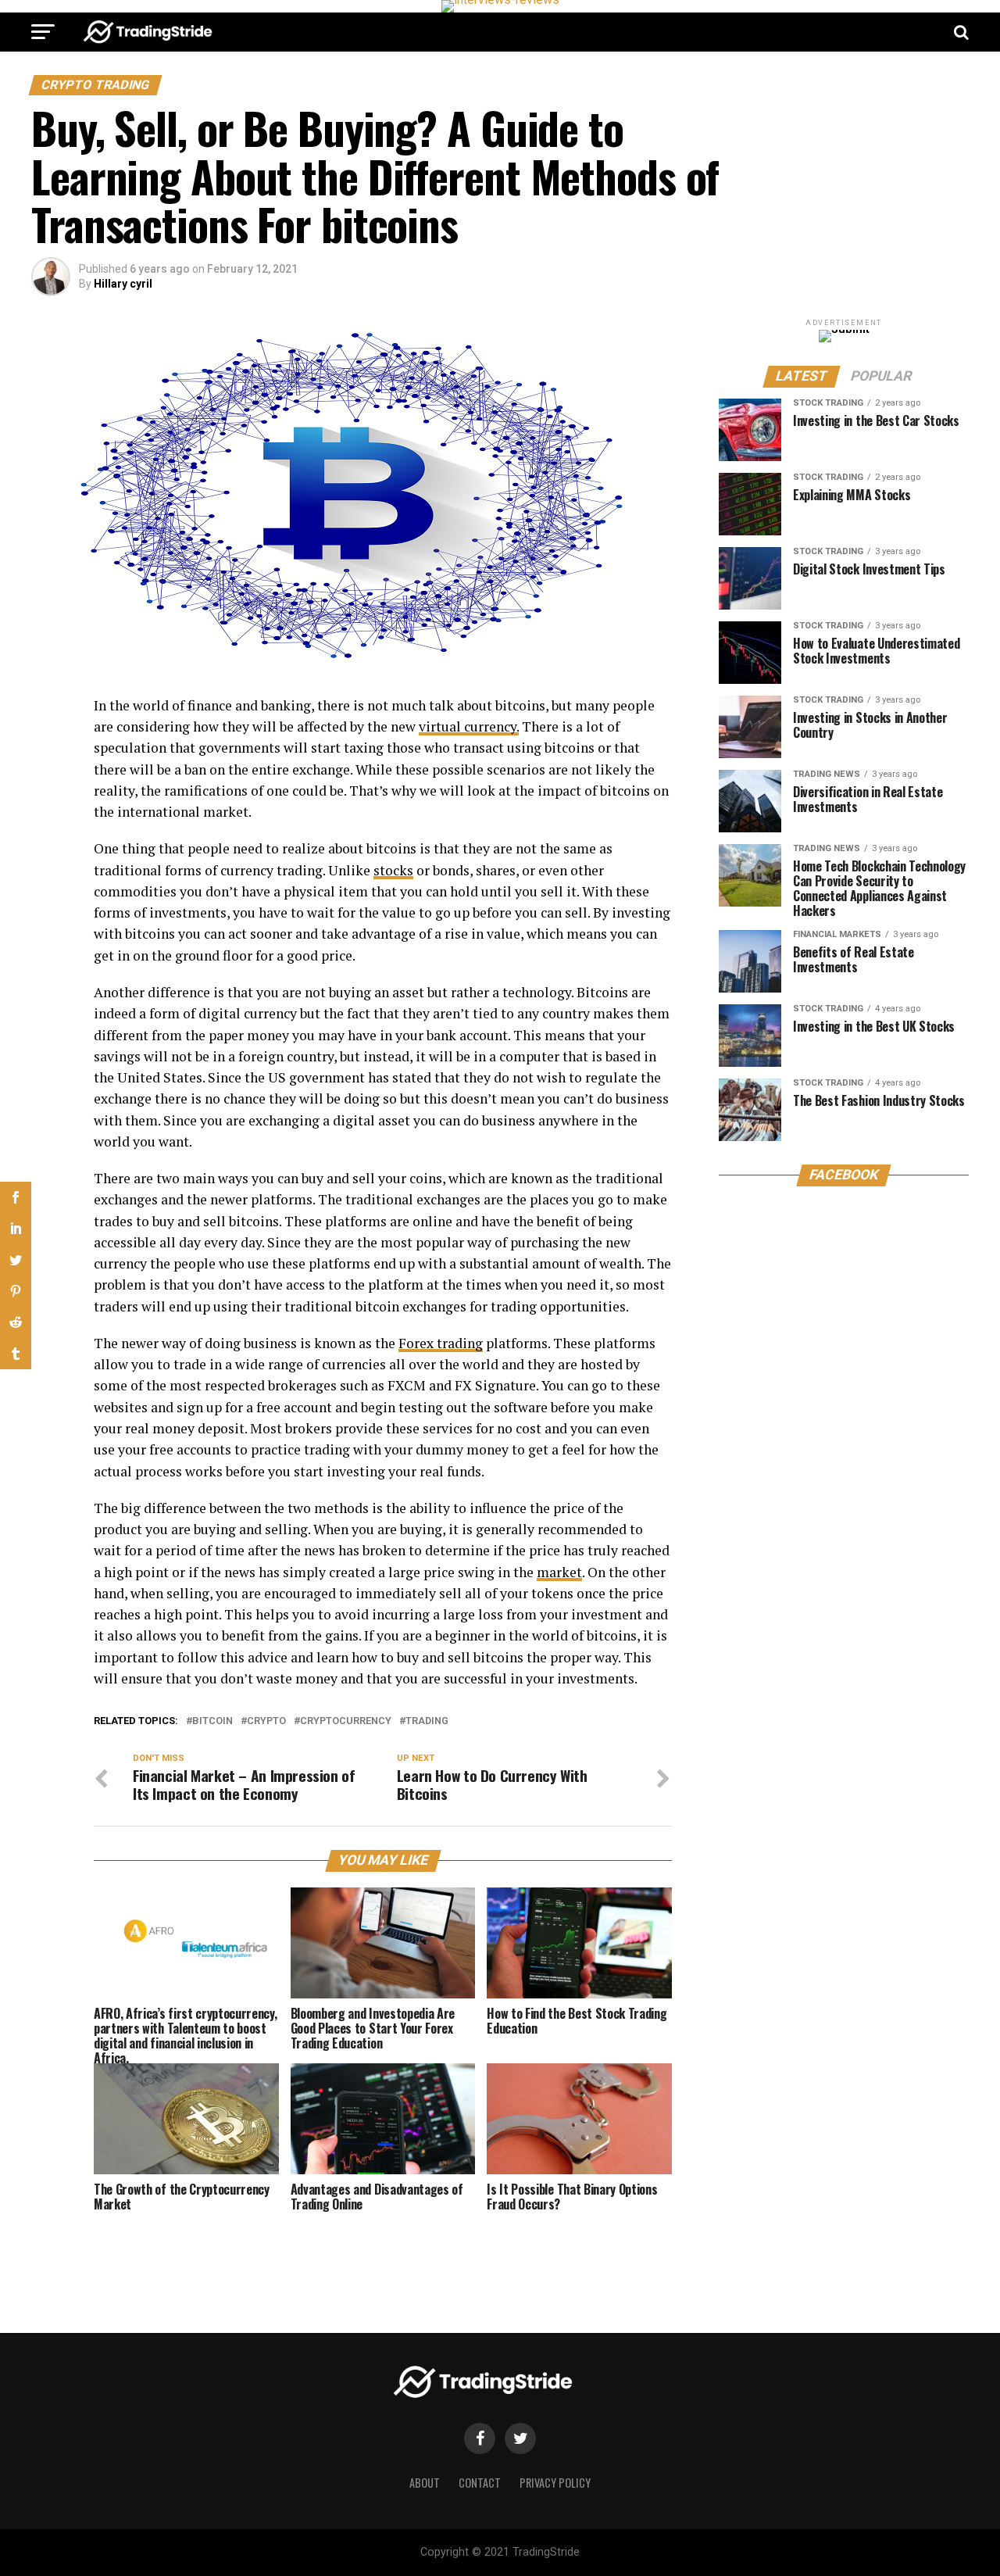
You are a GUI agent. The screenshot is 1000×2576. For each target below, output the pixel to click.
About (425, 2483)
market (559, 1572)
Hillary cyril (123, 284)
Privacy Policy (555, 2483)
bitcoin (212, 1721)
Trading (427, 1721)
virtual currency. (469, 726)
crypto (266, 1721)
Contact (480, 2483)
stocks (393, 870)
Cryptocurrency (346, 1721)
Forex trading (441, 1343)
